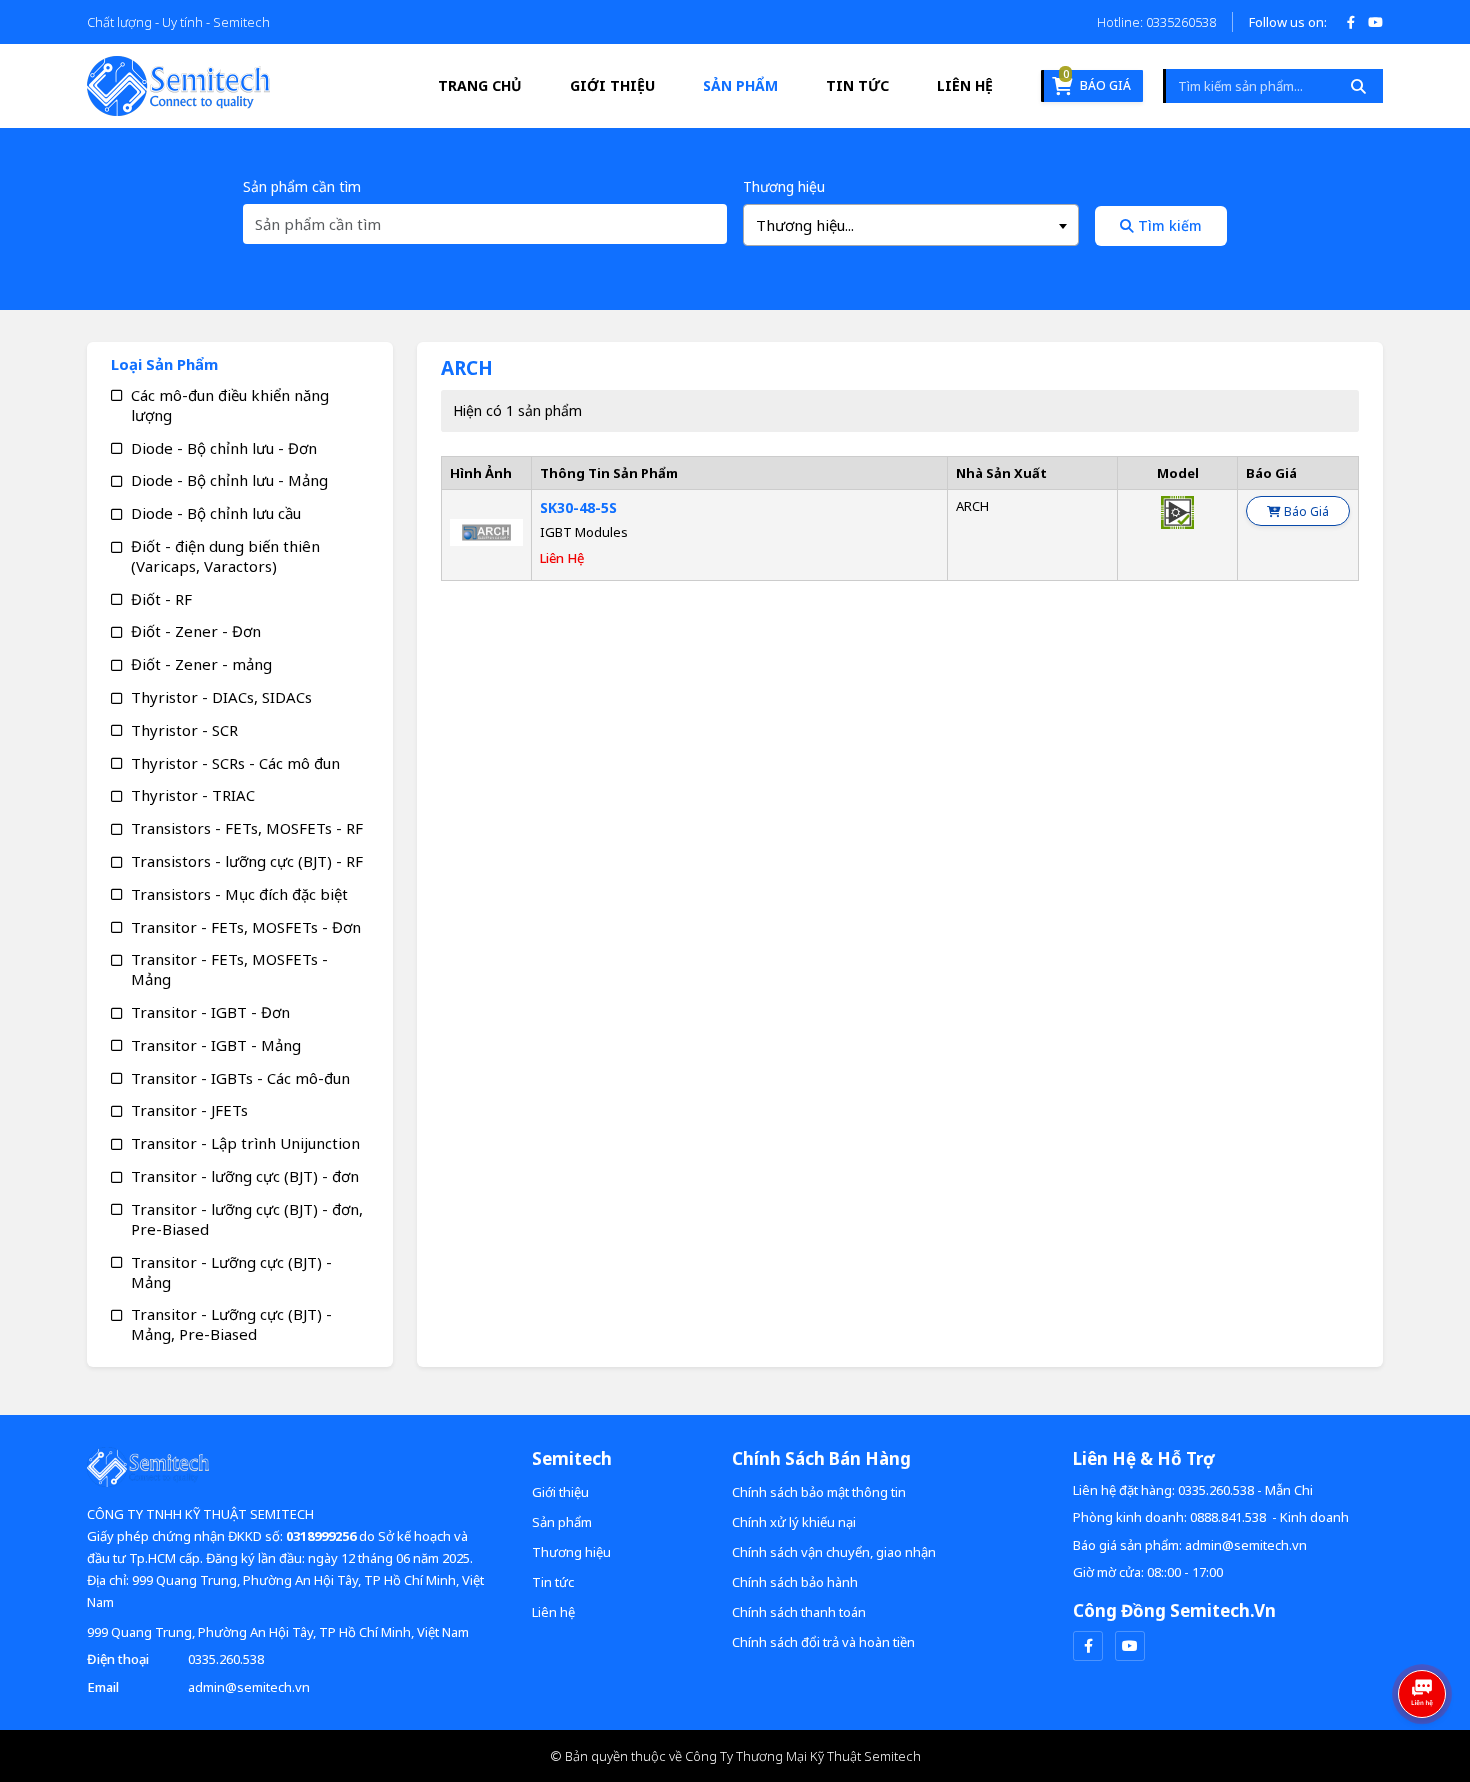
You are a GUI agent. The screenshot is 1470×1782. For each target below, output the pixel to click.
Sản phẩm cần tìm (302, 186)
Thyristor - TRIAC (193, 795)
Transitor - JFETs (189, 1110)
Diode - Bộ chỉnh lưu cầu (216, 513)
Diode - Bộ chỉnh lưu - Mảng (229, 480)
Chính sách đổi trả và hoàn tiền (823, 1642)
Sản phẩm (740, 85)
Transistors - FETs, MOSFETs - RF (247, 828)
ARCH (972, 506)
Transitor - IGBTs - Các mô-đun (240, 1078)
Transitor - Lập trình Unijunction (245, 1143)
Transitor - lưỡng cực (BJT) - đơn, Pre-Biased (247, 1219)
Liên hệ (965, 85)
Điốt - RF (161, 599)
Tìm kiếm (1168, 225)
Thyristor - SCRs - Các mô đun (235, 763)
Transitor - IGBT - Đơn (210, 1012)
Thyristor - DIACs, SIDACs (221, 697)
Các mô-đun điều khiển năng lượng (230, 405)
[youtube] (1130, 1646)
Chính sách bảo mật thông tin (819, 1492)
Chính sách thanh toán (799, 1612)
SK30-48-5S (578, 507)
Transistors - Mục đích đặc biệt (239, 894)
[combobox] (911, 225)
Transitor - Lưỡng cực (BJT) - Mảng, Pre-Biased (231, 1324)
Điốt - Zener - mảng (201, 664)
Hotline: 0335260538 (1156, 22)
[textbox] (911, 225)
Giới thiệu (612, 85)
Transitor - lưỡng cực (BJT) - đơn (245, 1176)
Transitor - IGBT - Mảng (216, 1045)
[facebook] (1088, 1646)
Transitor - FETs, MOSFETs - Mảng (229, 969)
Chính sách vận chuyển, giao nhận (834, 1552)
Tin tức (857, 85)
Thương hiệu (784, 186)
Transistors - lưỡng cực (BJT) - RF (247, 861)
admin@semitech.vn (249, 1687)
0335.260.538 (226, 1659)
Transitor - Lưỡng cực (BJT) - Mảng (231, 1272)
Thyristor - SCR (184, 730)
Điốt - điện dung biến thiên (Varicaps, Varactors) (225, 556)
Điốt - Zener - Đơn (196, 631)
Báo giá (1097, 82)
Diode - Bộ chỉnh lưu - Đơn (224, 448)
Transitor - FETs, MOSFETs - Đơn (246, 927)
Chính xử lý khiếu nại (794, 1522)
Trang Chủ (480, 85)
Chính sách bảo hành (795, 1582)
